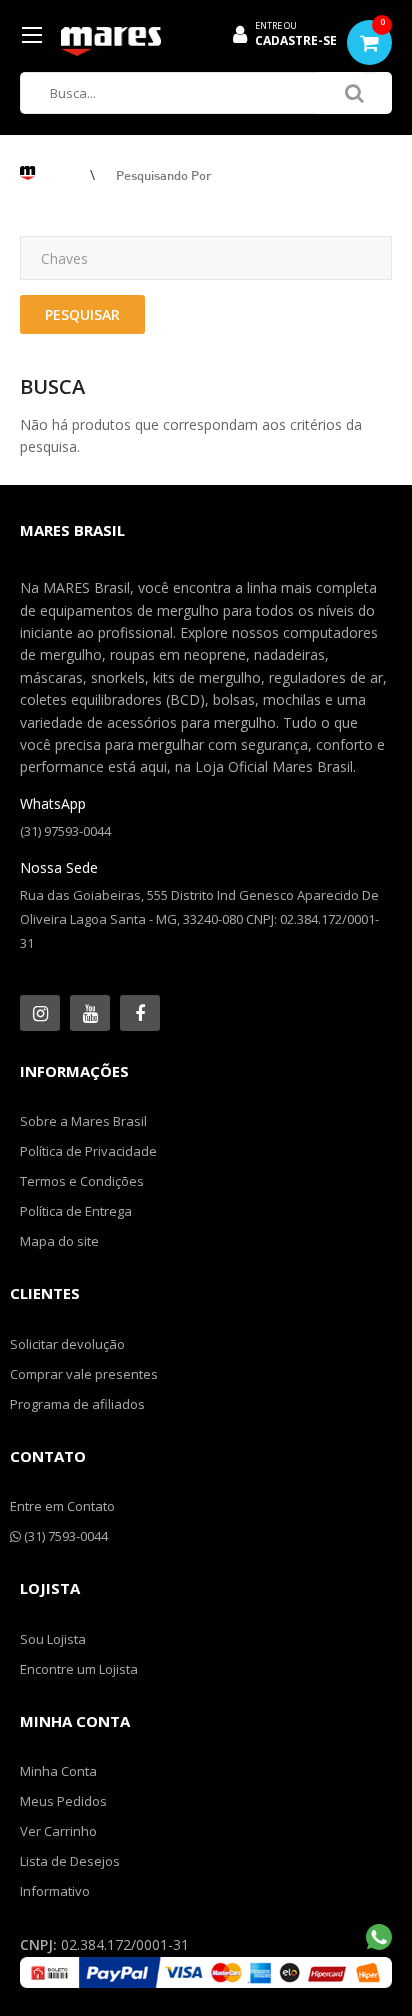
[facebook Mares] (140, 1013)
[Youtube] (90, 1013)
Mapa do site (59, 1241)
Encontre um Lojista (79, 1669)
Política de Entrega (76, 1211)
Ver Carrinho (58, 1831)
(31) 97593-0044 (65, 831)
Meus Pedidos (63, 1801)
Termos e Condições (82, 1181)
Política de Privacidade (88, 1151)
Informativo (55, 1891)
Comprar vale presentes (84, 1374)
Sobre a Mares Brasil (83, 1121)
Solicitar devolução (67, 1344)
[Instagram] (40, 1013)
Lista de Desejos (70, 1861)
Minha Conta (58, 1771)
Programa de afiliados (77, 1404)
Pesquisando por (164, 175)
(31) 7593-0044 (64, 1536)
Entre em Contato (62, 1506)
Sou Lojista (53, 1639)
